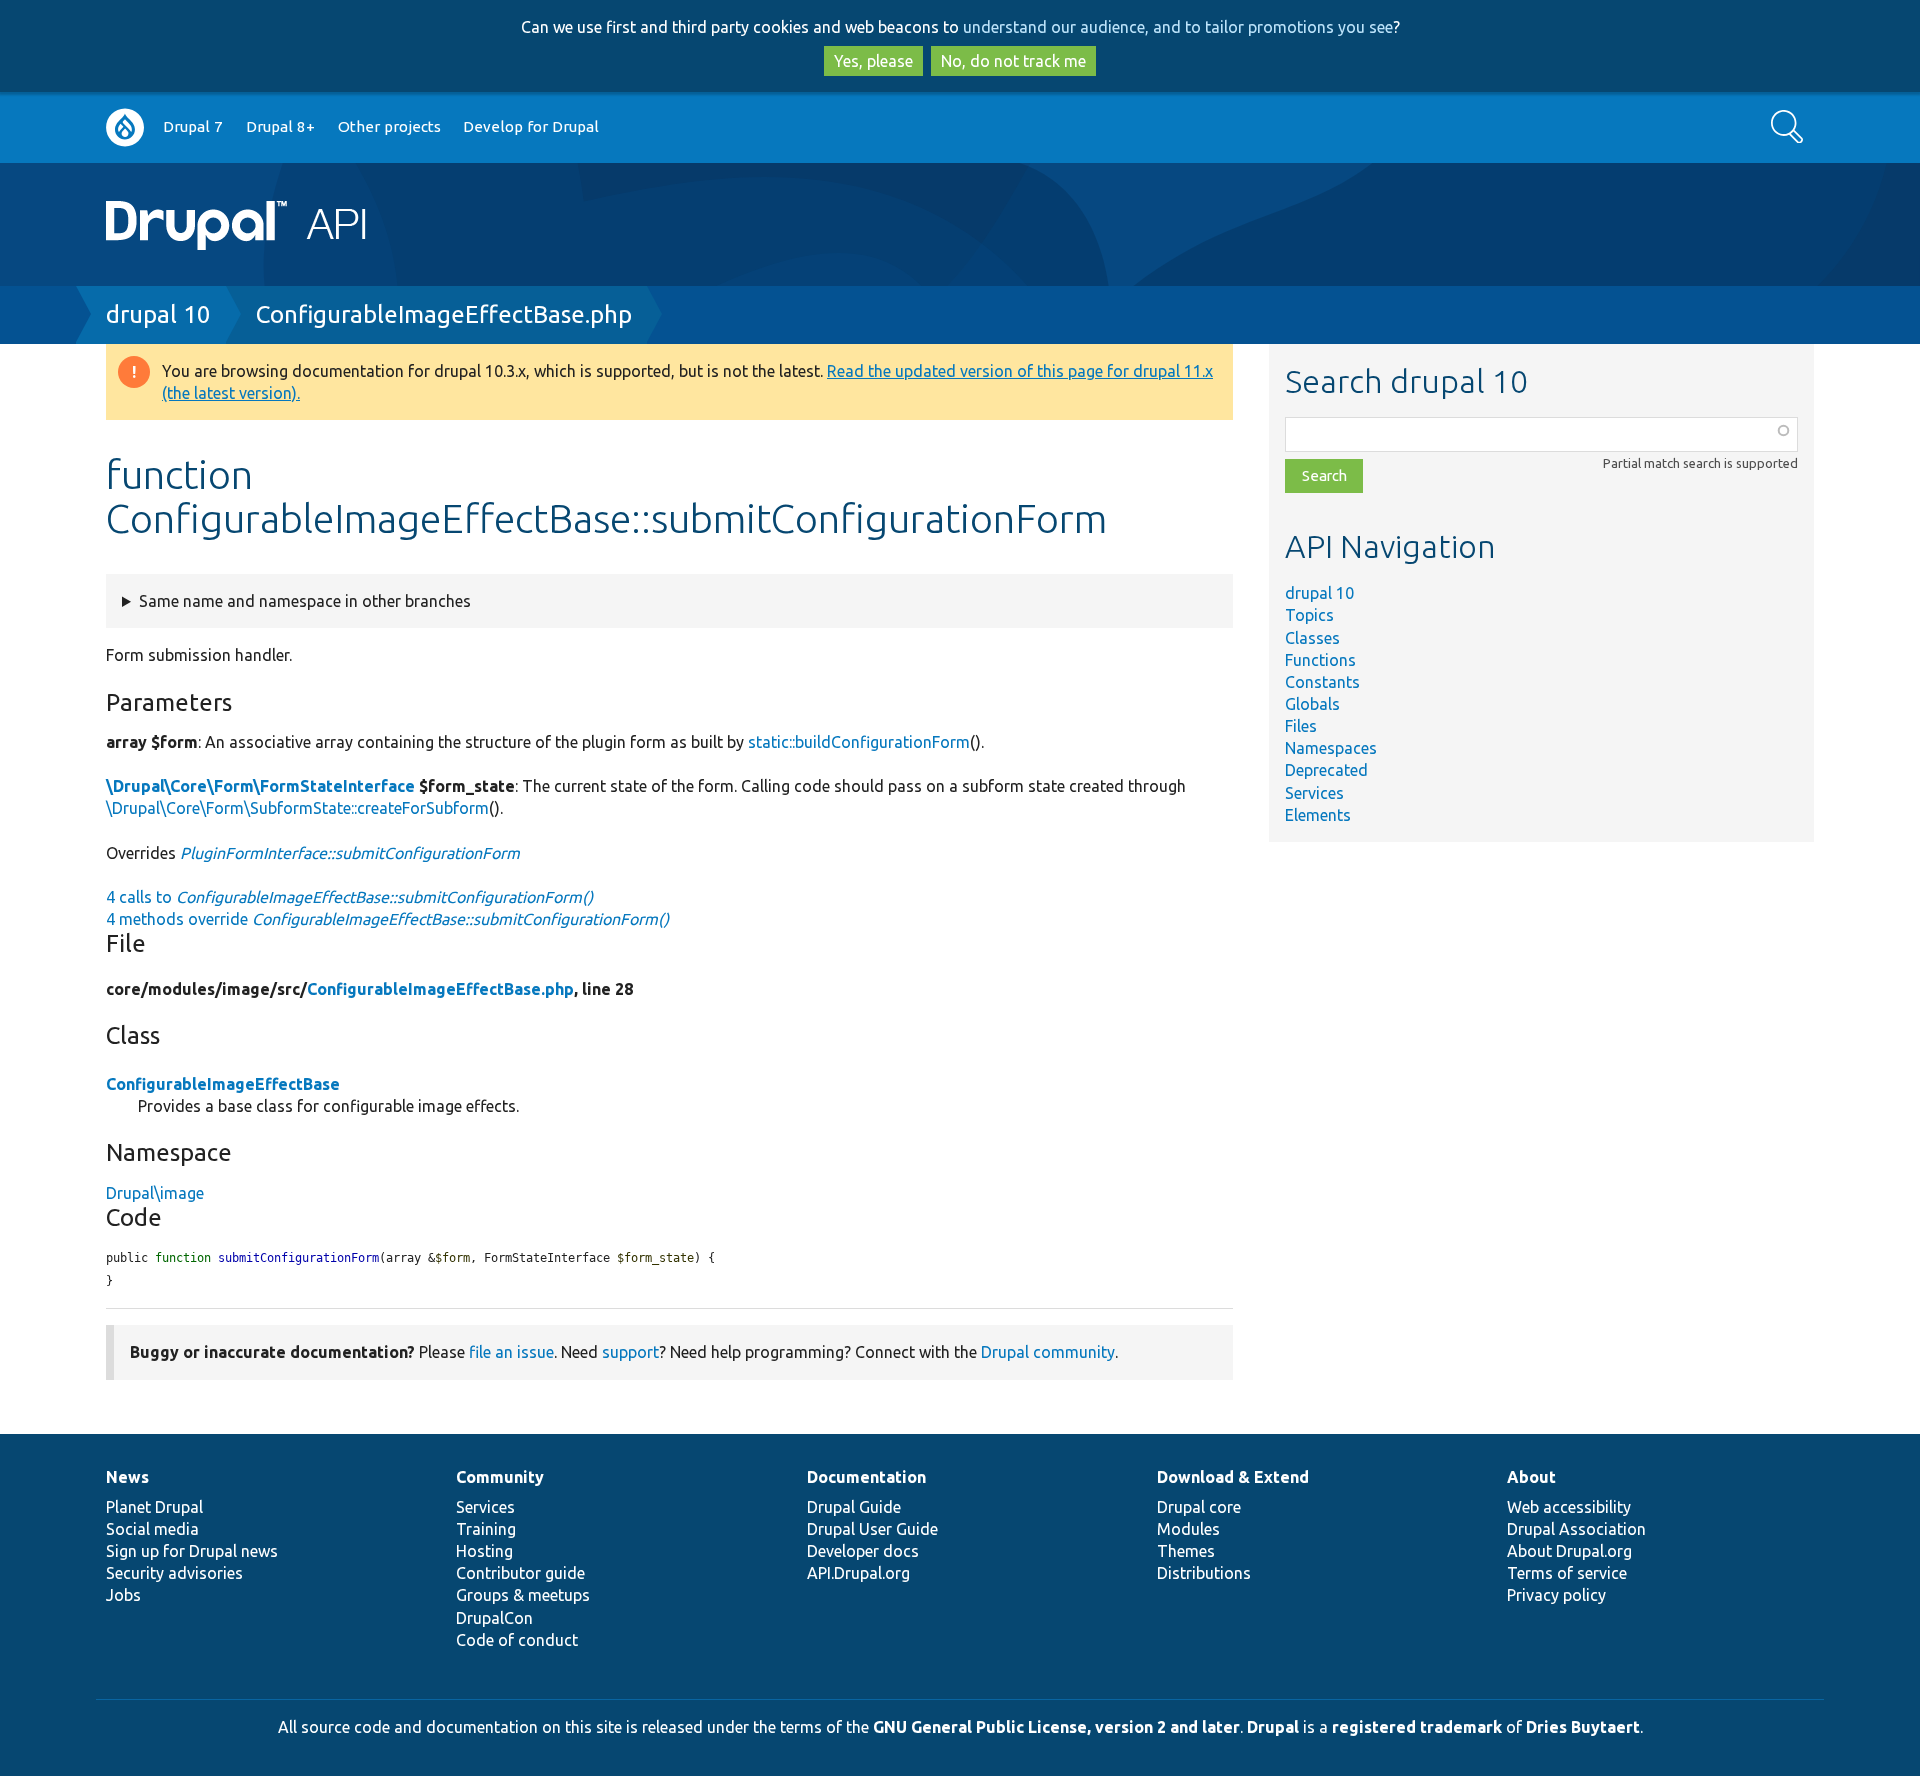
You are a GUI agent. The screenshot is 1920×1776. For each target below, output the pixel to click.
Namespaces (1331, 748)
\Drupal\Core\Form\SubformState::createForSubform (297, 808)
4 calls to (349, 897)
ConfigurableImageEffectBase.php (444, 314)
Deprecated (1326, 770)
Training (486, 1529)
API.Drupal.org (858, 1573)
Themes (1186, 1551)
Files (1301, 726)
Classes (1312, 638)
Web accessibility (1569, 1507)
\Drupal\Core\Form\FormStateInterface (260, 786)
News (127, 1477)
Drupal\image (155, 1193)
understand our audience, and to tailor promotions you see (1178, 27)
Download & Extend (1233, 1477)
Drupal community (1048, 1352)
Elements (1318, 815)
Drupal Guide (854, 1507)
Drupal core (1199, 1507)
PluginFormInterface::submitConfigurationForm (350, 853)
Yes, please (873, 61)
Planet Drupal (154, 1507)
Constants (1322, 682)
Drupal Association (1576, 1529)
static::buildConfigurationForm (859, 742)
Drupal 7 (193, 126)
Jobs (123, 1595)
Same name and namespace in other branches (305, 601)
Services (1314, 793)
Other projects (389, 126)
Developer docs (863, 1551)
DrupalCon (494, 1618)
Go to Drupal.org (125, 127)
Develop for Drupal (531, 126)
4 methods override (387, 919)
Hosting (484, 1551)
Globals (1312, 704)
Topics (1309, 615)
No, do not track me (1013, 61)
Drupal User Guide (872, 1529)
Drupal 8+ (280, 126)
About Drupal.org (1569, 1551)
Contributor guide (520, 1573)
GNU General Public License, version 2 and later (1056, 1727)
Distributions (1204, 1573)
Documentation (866, 1477)
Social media (152, 1529)
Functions (1320, 660)
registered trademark (1417, 1727)
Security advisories (174, 1573)
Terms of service (1567, 1573)
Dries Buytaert (1583, 1727)
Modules (1188, 1529)
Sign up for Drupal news (192, 1551)
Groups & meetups (523, 1595)
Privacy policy (1556, 1595)
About (1531, 1477)
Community (500, 1477)
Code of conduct (517, 1640)
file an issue (511, 1352)
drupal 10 (158, 314)
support (630, 1352)
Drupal (1273, 1727)
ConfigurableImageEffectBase (223, 1084)
